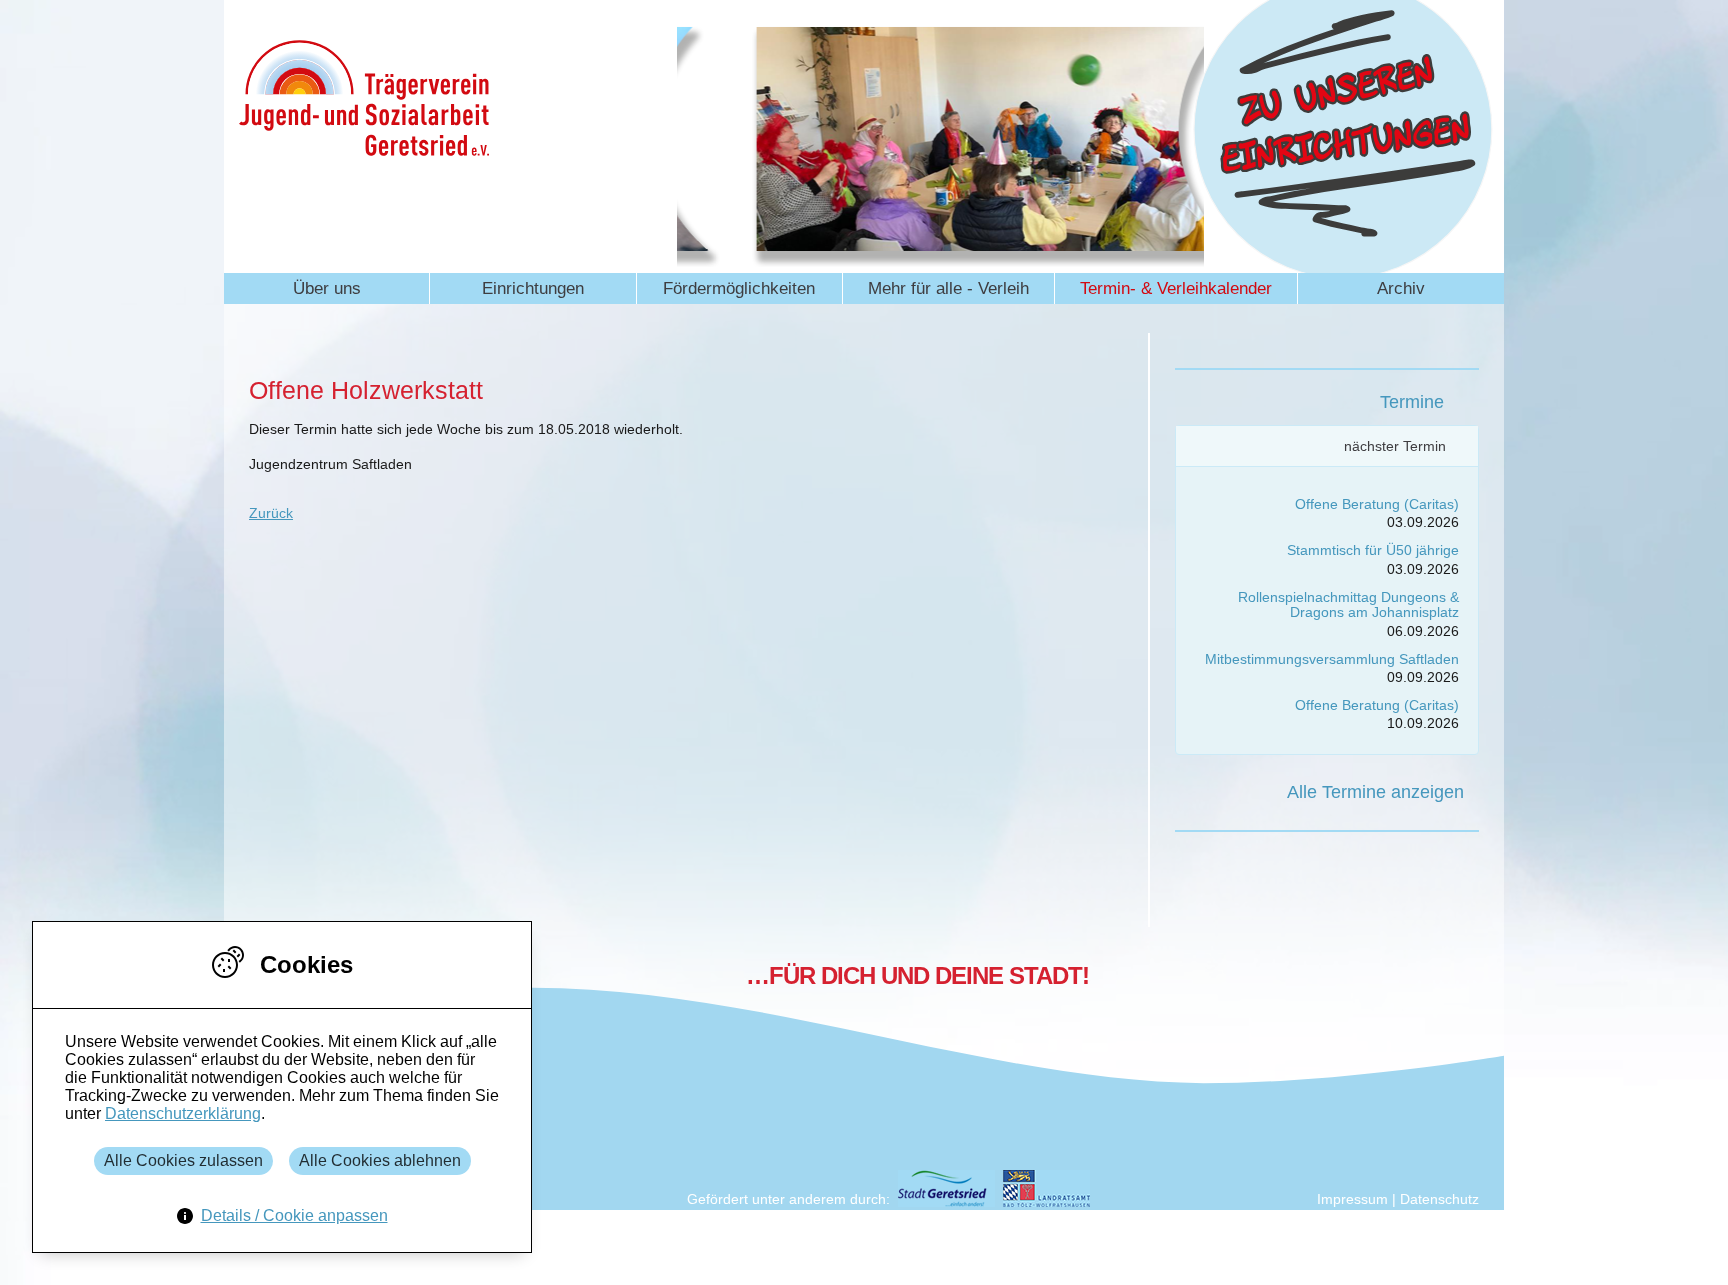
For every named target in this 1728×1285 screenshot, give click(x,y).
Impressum (1352, 1199)
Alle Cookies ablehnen (380, 1160)
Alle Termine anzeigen (1375, 792)
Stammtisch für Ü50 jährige (1373, 550)
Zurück (271, 513)
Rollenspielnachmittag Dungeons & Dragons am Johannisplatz (1348, 604)
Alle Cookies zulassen (183, 1160)
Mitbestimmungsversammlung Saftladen (1332, 659)
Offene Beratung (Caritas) (1377, 504)
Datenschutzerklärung (183, 1113)
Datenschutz (1439, 1199)
